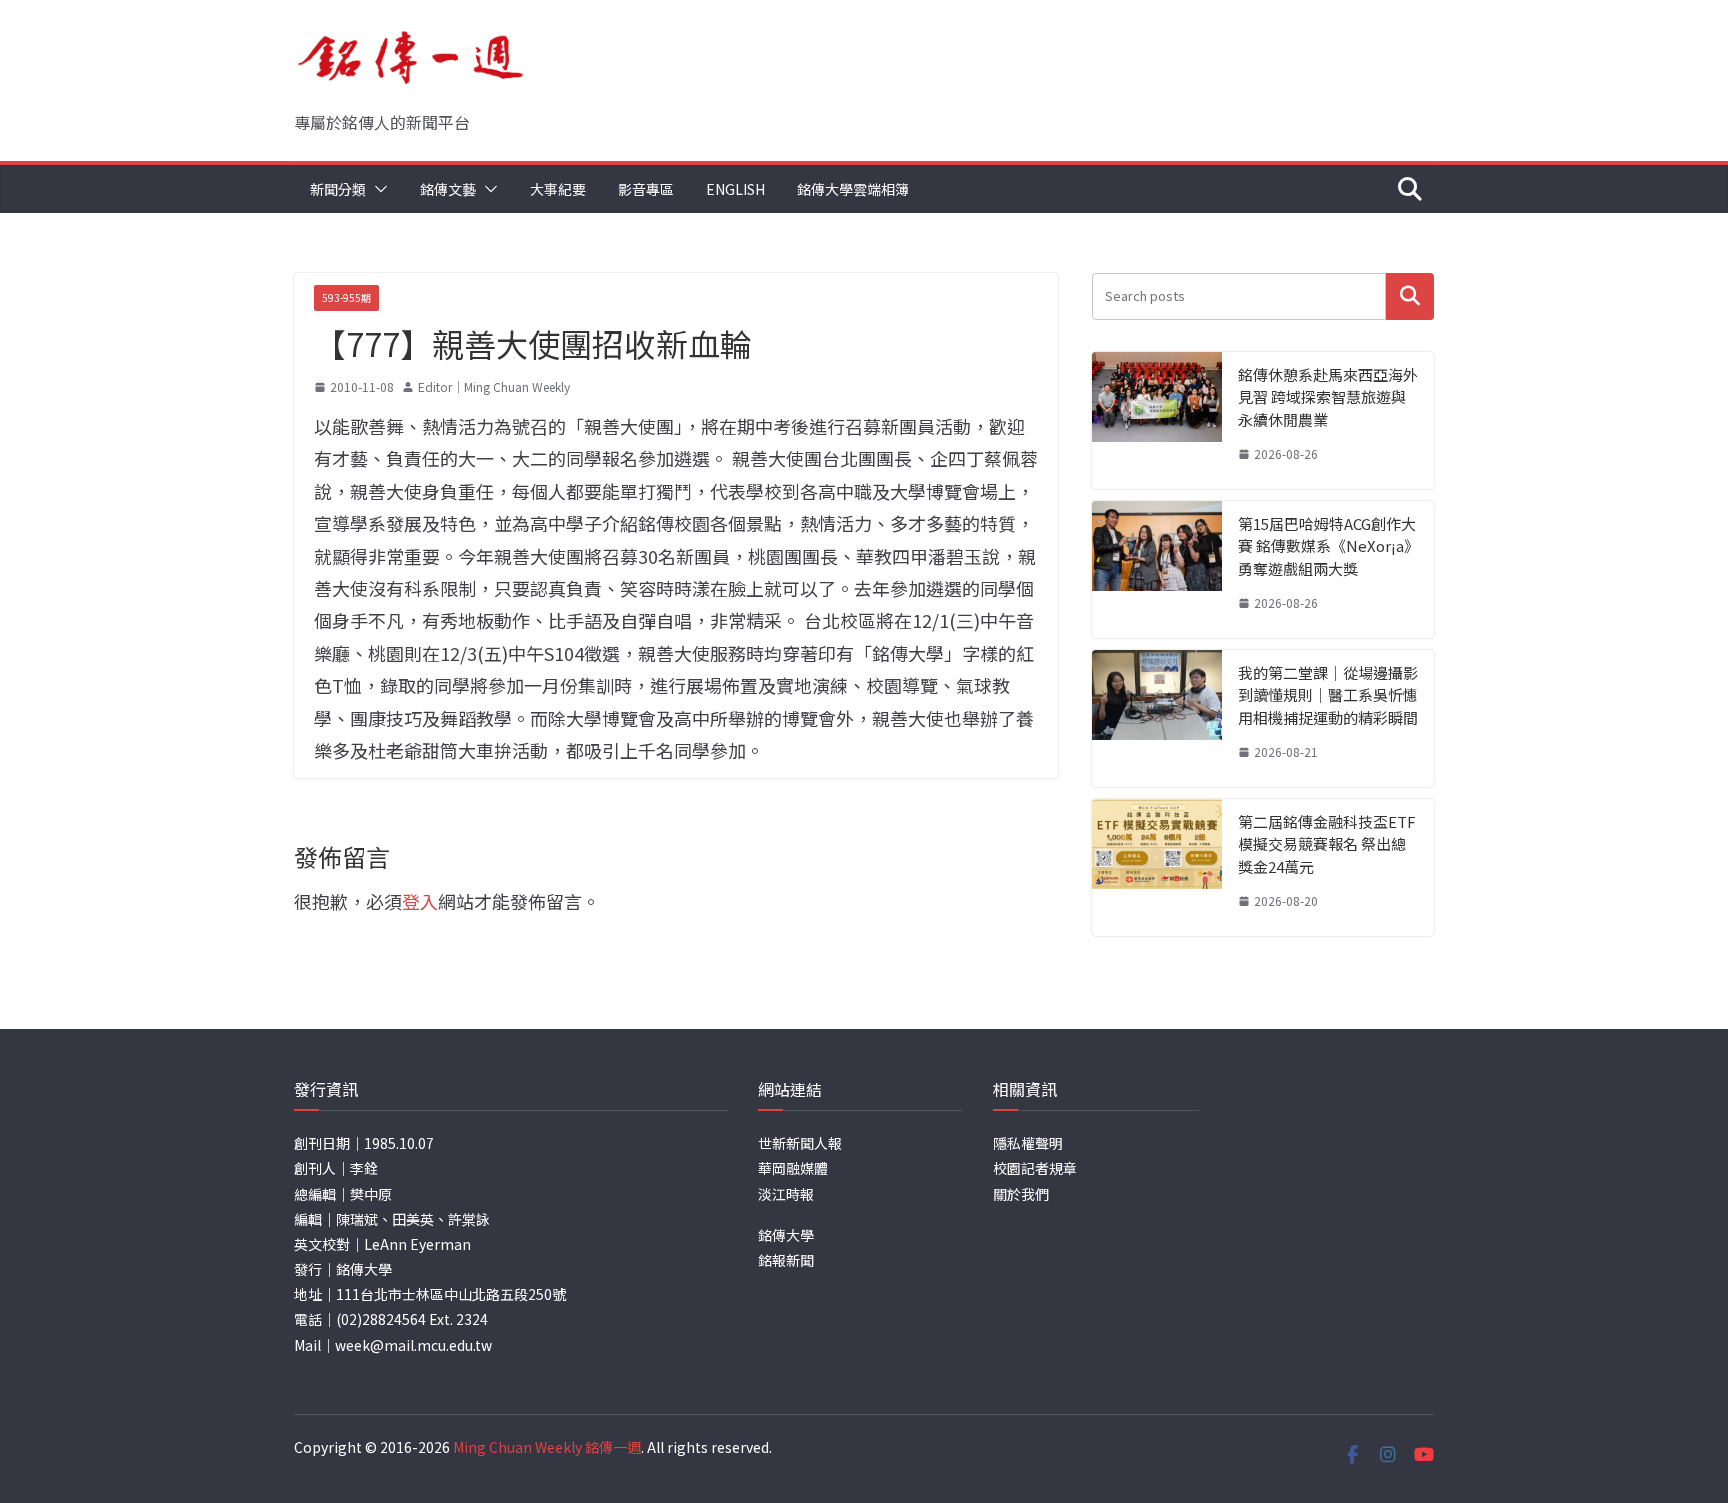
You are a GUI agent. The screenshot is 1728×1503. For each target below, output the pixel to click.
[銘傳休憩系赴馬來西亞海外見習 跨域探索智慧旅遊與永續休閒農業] (1157, 420)
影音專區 (646, 189)
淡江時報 (786, 1194)
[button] (377, 189)
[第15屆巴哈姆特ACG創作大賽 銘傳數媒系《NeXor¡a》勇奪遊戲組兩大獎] (1157, 569)
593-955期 (346, 297)
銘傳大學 (786, 1235)
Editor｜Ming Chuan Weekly (494, 386)
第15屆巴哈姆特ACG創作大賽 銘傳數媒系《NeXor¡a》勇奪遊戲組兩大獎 (1327, 546)
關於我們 (1021, 1194)
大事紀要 (558, 189)
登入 (420, 901)
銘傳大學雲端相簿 (853, 189)
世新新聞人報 (800, 1143)
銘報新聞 (786, 1260)
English (735, 189)
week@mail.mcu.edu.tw (413, 1345)
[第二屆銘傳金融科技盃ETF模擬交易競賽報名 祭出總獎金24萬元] (1157, 867)
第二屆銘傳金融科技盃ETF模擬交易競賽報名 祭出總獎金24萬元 (1327, 844)
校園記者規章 (1035, 1168)
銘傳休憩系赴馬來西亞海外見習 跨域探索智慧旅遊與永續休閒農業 (1328, 397)
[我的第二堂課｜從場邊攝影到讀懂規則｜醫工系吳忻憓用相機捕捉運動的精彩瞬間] (1157, 718)
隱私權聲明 (1028, 1143)
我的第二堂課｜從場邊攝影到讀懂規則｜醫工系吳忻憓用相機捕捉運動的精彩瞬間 (1328, 695)
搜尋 (1410, 296)
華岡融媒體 (793, 1168)
